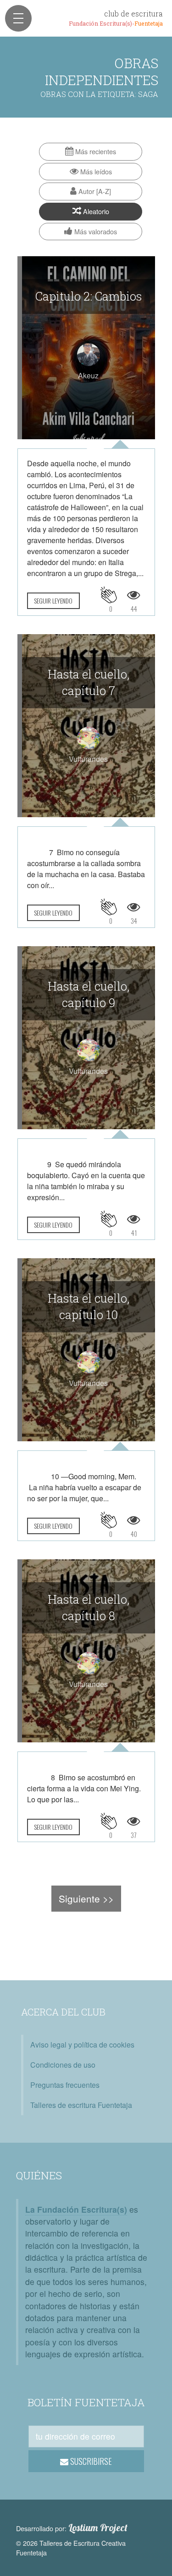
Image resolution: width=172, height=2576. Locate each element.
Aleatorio (95, 211)
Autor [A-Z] (94, 191)
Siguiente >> (86, 1898)
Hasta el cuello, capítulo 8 (89, 1607)
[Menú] (18, 18)
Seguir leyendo (53, 601)
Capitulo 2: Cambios (89, 296)
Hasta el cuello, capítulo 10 (89, 1306)
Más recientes (95, 151)
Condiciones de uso (63, 2065)
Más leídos (95, 171)
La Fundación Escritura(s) (76, 2209)
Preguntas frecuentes (65, 2085)
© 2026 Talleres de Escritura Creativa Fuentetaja (71, 2548)
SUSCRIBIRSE (90, 2461)
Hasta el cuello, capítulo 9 (89, 994)
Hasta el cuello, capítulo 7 (89, 682)
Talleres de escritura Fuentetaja (81, 2105)
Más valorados (95, 231)
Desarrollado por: (72, 2528)
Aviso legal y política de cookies (82, 2045)
